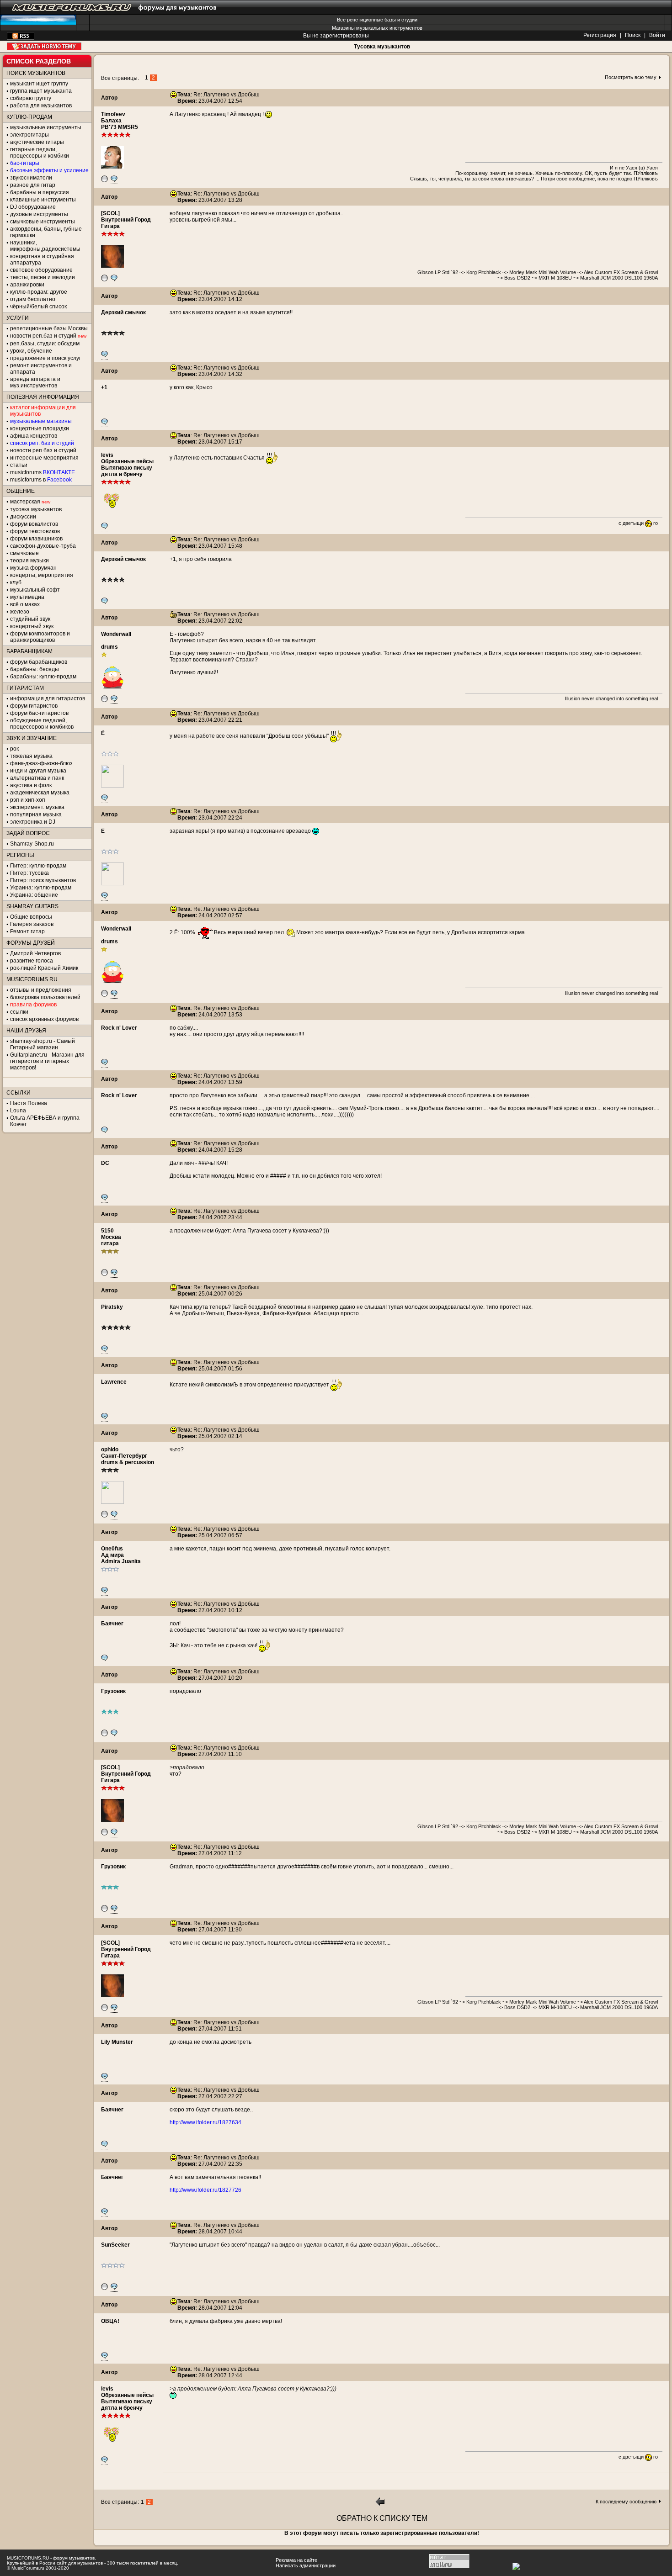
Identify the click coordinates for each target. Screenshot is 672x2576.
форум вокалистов (34, 524)
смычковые (24, 553)
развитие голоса (32, 961)
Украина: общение (34, 895)
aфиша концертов (34, 436)
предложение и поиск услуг (45, 358)
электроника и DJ (33, 822)
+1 (104, 387)
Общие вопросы (31, 917)
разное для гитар (33, 185)
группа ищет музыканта (41, 91)
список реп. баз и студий (42, 443)
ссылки (19, 1012)
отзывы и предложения (41, 990)
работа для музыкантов (41, 106)
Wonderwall (116, 634)
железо (20, 612)
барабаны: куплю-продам (43, 677)
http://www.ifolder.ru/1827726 (205, 2190)
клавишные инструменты (43, 200)
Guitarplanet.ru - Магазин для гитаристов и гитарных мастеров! (47, 1061)
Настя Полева (29, 1103)
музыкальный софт (35, 590)
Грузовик (113, 1691)
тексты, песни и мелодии (43, 277)
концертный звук (32, 626)
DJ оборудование (33, 207)
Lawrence (114, 1382)
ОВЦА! (110, 2321)
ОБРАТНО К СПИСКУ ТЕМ (382, 2518)
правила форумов (33, 1005)
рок (14, 749)
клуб (16, 582)
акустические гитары (37, 142)
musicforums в (41, 480)
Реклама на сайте (296, 2560)
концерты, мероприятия (42, 575)
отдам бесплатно (33, 299)
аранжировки (27, 285)
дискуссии (23, 517)
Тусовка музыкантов (382, 47)
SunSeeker (115, 2245)
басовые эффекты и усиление (49, 170)
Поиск (633, 35)
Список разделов (39, 61)
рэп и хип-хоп (28, 800)
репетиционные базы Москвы (49, 328)
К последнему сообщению (626, 2502)
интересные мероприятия (44, 458)
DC (105, 1163)
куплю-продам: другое (39, 292)
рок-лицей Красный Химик (44, 968)
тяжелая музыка (31, 756)
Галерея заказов (32, 924)
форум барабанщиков (39, 662)
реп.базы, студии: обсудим (45, 344)
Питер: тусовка (29, 873)
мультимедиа (27, 597)
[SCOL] (110, 213)
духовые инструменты (39, 214)
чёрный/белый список (38, 307)
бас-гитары (25, 163)
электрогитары (29, 135)
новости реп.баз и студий (43, 450)
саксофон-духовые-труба (43, 546)
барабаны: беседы (35, 669)
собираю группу (31, 98)
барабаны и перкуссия (40, 192)
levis (107, 455)
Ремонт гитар (27, 931)
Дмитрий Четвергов (35, 953)
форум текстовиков (35, 531)
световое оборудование (41, 270)
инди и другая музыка (38, 771)
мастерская (25, 502)
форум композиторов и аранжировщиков (40, 637)
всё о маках (25, 604)
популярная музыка (36, 815)
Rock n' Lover (119, 1028)
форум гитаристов (34, 706)
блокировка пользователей (45, 997)
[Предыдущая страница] (380, 2504)
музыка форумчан (33, 568)
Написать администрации (306, 2565)
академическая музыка (40, 793)
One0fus (112, 1549)
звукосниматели (31, 178)
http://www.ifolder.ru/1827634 (205, 2122)
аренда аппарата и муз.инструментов (35, 382)
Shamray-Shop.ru (32, 844)
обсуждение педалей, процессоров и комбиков (42, 724)
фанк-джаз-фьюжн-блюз (41, 763)
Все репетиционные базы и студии (377, 20)
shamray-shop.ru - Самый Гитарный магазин (43, 1044)
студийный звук (30, 619)
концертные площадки (40, 428)
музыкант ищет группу (39, 84)
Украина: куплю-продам (41, 888)
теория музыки (29, 561)
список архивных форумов (44, 1019)
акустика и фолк (31, 785)
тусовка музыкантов (36, 509)
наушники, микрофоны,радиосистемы (45, 246)
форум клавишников (36, 539)
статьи (19, 465)
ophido (110, 1449)
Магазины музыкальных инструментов (377, 28)
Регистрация (600, 35)
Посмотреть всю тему (631, 77)
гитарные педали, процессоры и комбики (40, 153)
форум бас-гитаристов (39, 713)
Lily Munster (117, 2042)
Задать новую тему (44, 46)
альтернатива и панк (37, 778)
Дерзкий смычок (123, 312)
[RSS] (21, 38)
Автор (109, 98)
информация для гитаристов (48, 698)
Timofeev (113, 114)
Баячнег (112, 1624)
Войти (657, 35)
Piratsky (112, 1307)
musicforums (43, 472)
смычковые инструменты (43, 222)
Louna (18, 1111)
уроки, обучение (31, 351)
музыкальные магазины (41, 421)
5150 (107, 1231)
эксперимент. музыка (37, 807)
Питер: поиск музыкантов (43, 880)
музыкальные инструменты (46, 127)
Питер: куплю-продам (38, 866)
